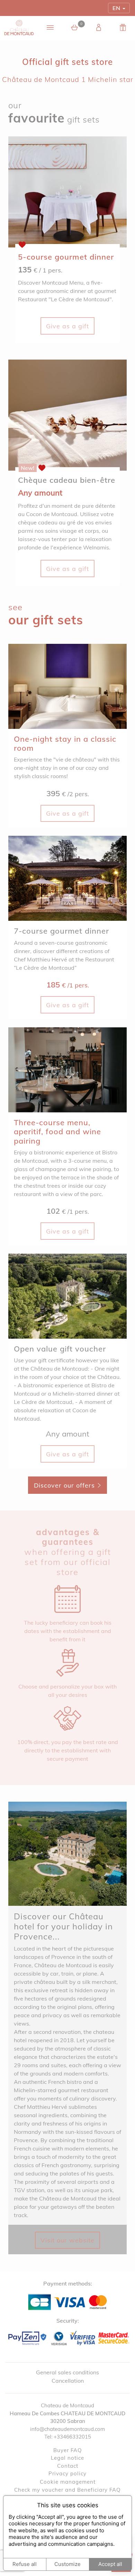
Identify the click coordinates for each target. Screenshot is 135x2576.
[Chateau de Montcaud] (19, 28)
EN (116, 8)
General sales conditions (67, 2372)
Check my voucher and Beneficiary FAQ (67, 2490)
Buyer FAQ (68, 2450)
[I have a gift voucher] (123, 28)
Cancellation (68, 2381)
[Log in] (99, 28)
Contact (68, 2466)
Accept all (110, 2564)
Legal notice (67, 2458)
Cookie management (68, 2482)
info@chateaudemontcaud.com (67, 2429)
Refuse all (25, 2564)
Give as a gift (67, 326)
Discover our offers (65, 1485)
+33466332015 (72, 2437)
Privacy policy (67, 2473)
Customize (67, 2564)
